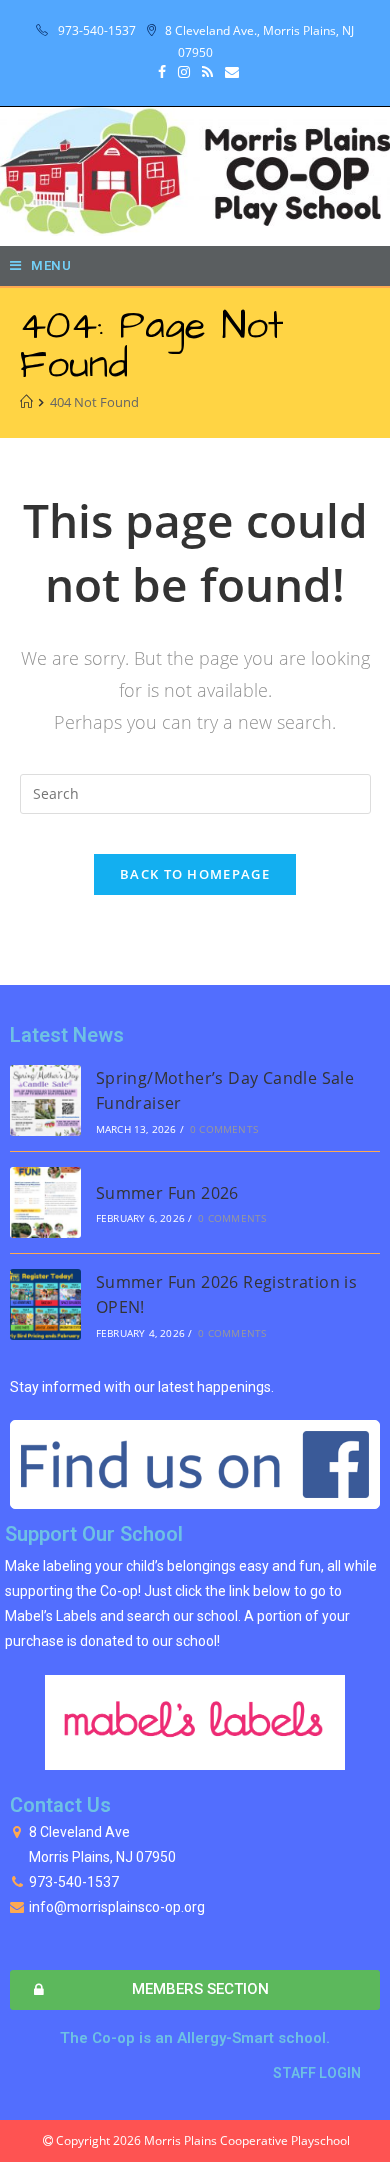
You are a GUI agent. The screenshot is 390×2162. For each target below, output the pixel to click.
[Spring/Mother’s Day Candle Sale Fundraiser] (45, 1100)
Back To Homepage (195, 874)
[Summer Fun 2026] (45, 1202)
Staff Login (317, 2073)
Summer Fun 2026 (167, 1193)
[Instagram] (184, 72)
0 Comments (224, 1129)
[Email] (229, 72)
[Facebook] (162, 72)
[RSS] (207, 72)
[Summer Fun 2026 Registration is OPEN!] (45, 1304)
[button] (195, 1990)
